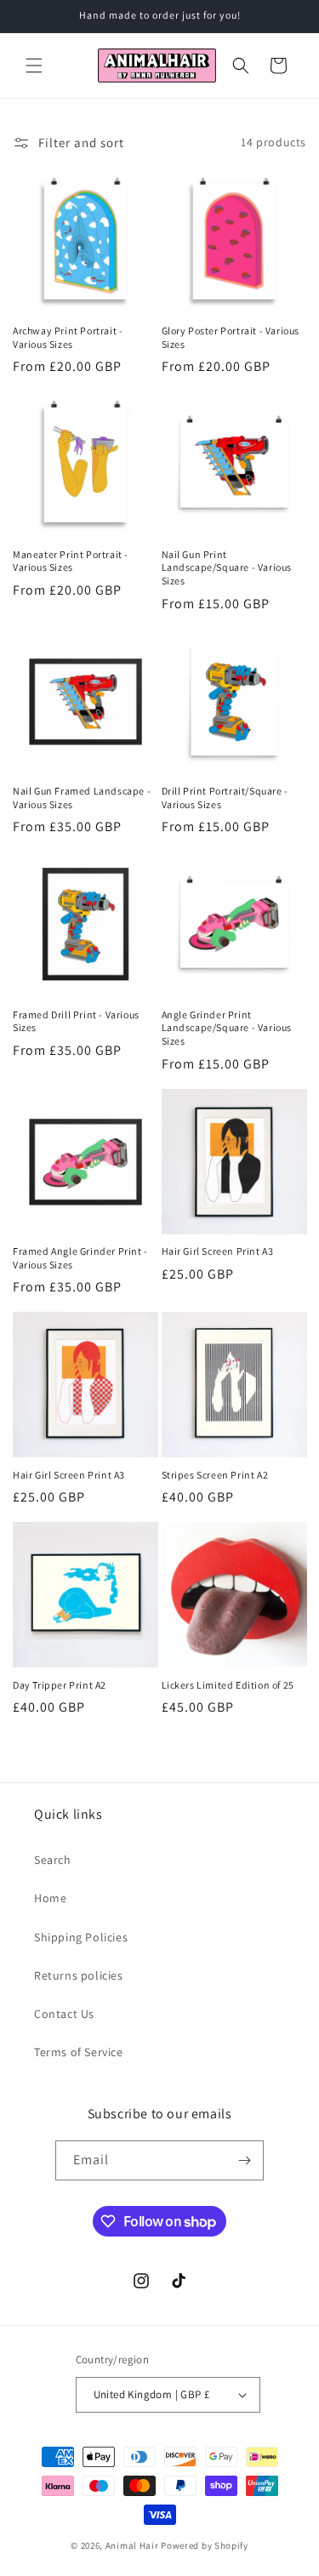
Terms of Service (79, 2052)
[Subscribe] (244, 2160)
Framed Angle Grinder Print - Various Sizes (80, 1258)
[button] (34, 66)
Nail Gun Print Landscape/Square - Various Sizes (227, 567)
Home (50, 1898)
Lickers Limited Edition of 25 (228, 1685)
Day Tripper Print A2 (60, 1685)
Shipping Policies (81, 1937)
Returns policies (79, 1975)
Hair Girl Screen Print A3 (218, 1251)
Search (53, 1860)
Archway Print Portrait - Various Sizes (68, 337)
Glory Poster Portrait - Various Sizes (231, 337)
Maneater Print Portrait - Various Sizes (71, 561)
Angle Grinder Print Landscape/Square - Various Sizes (227, 1028)
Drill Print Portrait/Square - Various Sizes (225, 798)
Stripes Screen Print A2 (215, 1475)
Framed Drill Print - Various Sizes (76, 1021)
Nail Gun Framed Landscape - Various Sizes (82, 798)
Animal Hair (132, 2545)
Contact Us (64, 2014)
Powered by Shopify (205, 2545)
